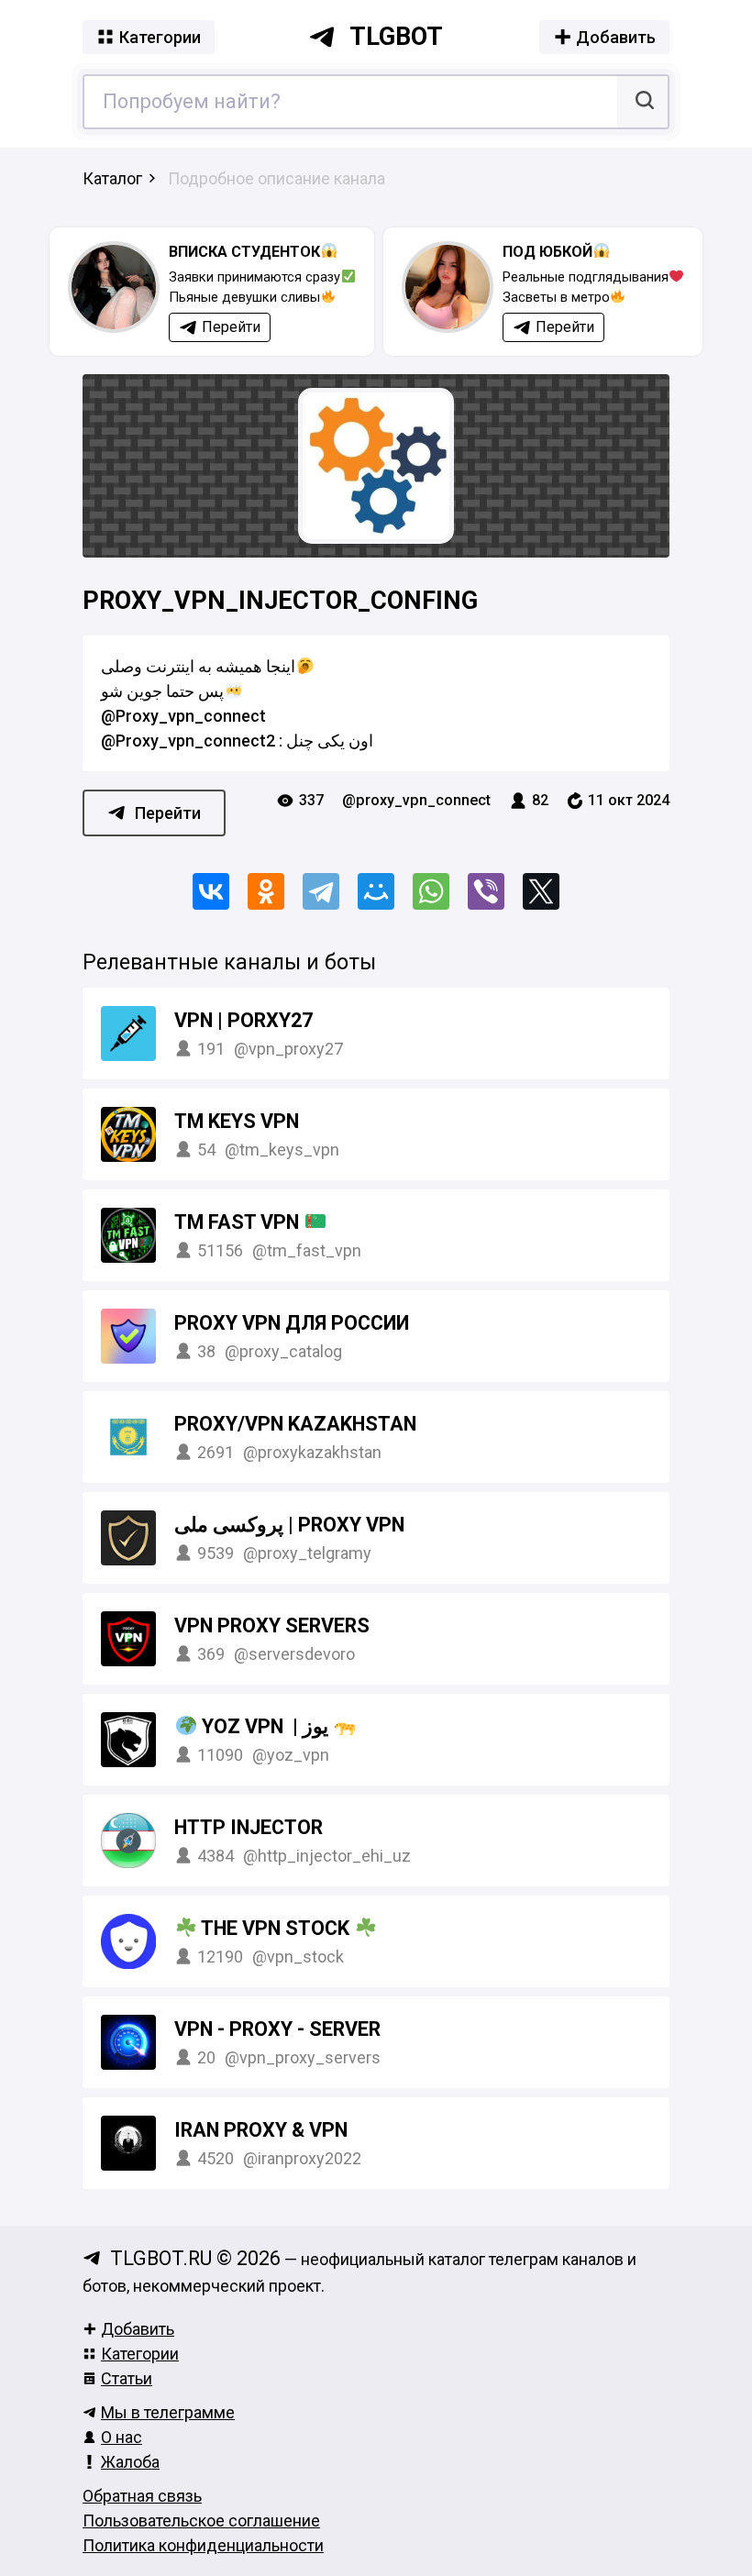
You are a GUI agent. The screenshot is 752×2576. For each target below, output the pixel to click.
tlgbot (396, 37)
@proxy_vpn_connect (416, 800)
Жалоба (130, 2462)
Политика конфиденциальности (203, 2545)
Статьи (127, 2378)
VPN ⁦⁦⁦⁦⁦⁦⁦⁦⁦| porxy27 (243, 1020)
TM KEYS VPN (237, 1121)
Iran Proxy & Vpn (261, 2130)
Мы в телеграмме (168, 2412)
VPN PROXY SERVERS (272, 1625)
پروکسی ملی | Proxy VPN (289, 1525)
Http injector (249, 1827)
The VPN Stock (276, 1928)
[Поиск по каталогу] (642, 102)
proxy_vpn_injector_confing (280, 601)
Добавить (138, 2329)
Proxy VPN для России (292, 1323)
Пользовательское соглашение (201, 2521)
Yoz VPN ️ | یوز (265, 1726)
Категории (140, 2354)
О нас (122, 2437)
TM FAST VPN (239, 1222)
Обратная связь (142, 2496)
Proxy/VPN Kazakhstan (295, 1424)
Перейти (168, 813)
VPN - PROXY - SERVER (277, 2029)
